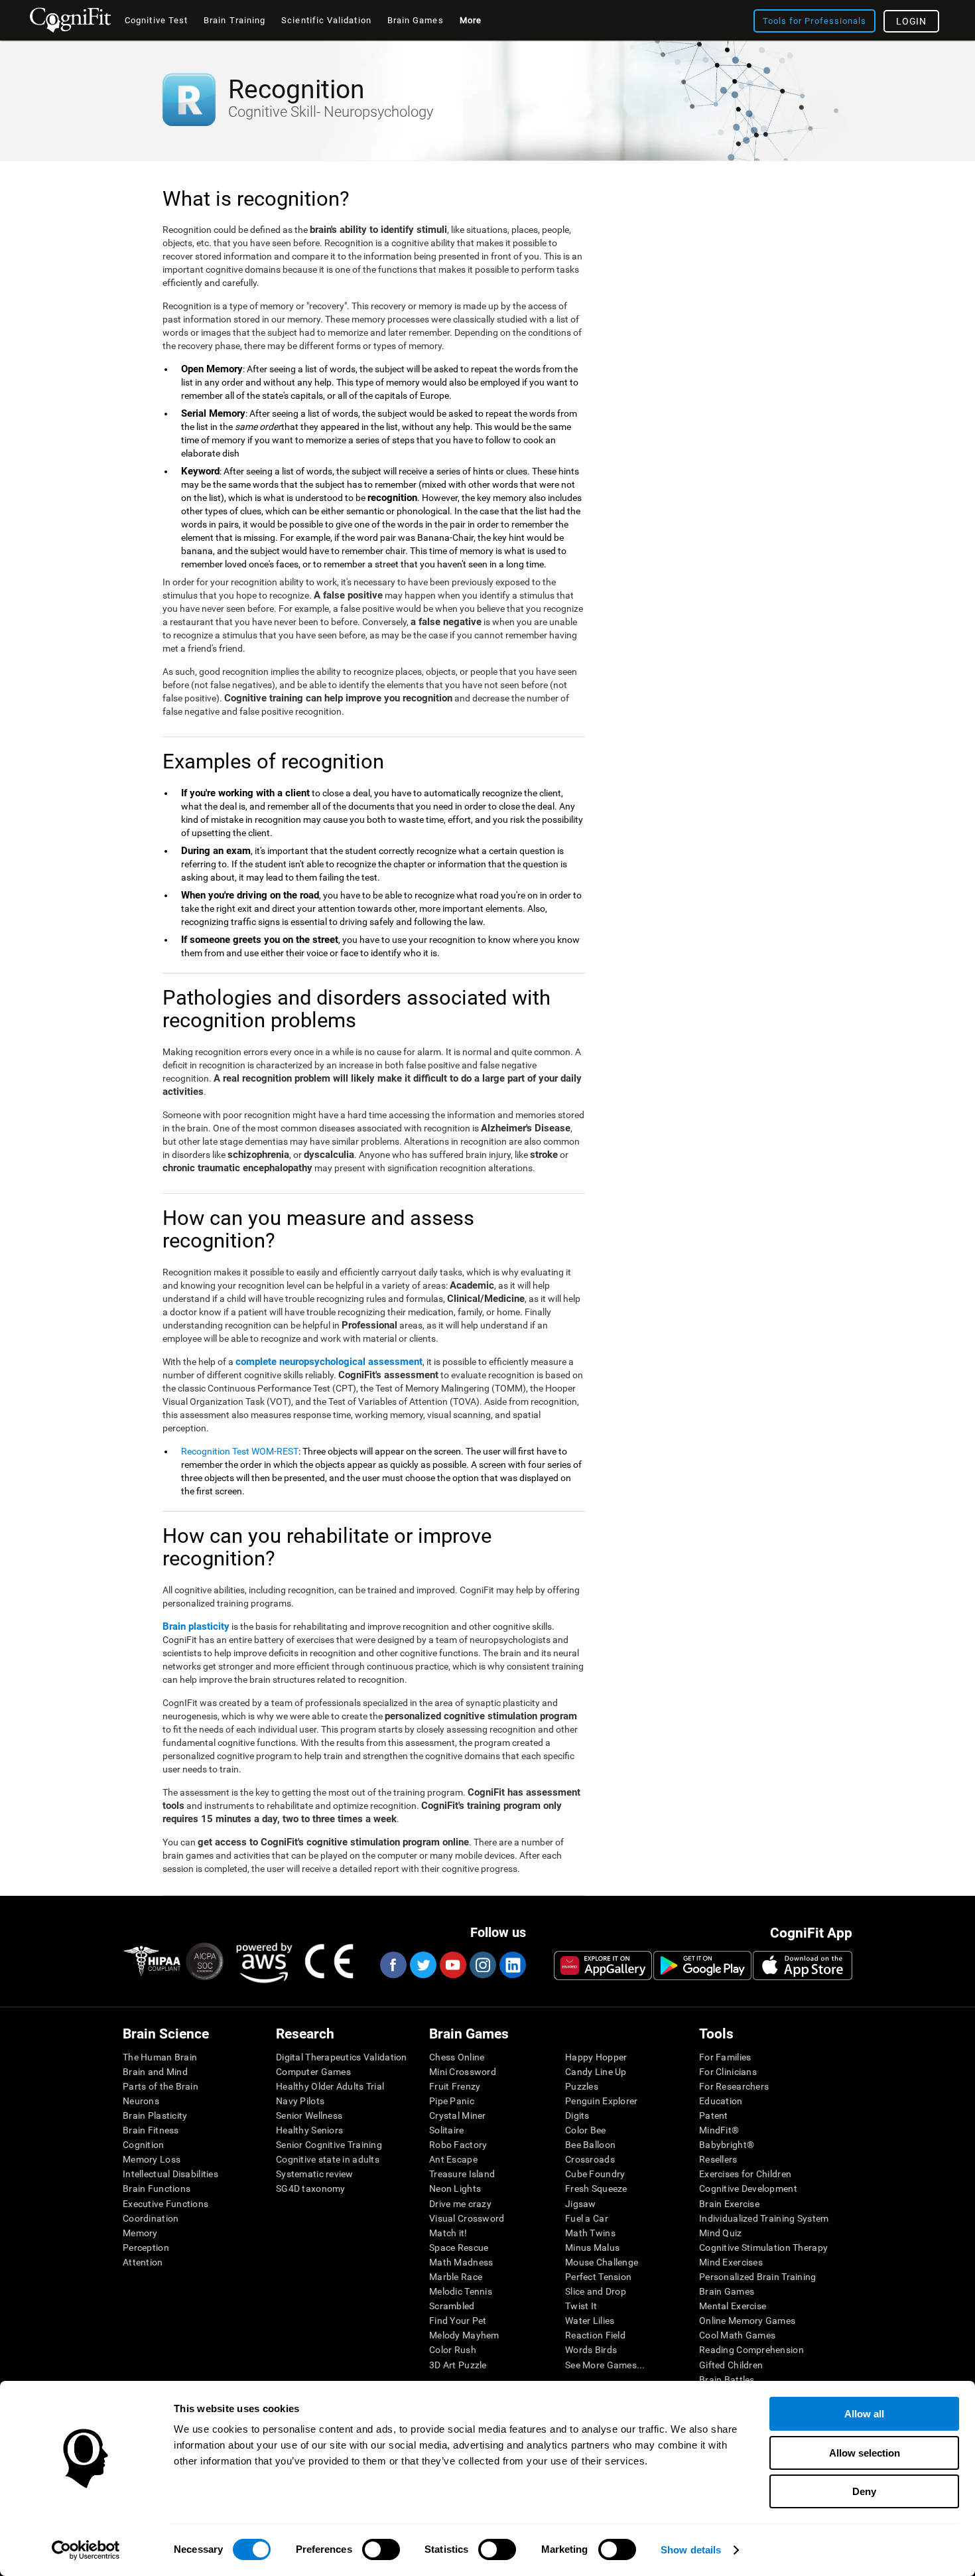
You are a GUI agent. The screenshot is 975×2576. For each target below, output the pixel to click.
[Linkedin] (512, 1965)
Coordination (151, 2218)
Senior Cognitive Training (329, 2145)
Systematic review (315, 2174)
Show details (691, 2550)
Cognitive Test (156, 20)
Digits (577, 2115)
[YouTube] (452, 1965)
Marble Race (456, 2277)
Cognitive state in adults (328, 2159)
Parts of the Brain (161, 2086)
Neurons (141, 2101)
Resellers (718, 2159)
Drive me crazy (460, 2204)
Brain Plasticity (155, 2115)
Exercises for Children (745, 2174)
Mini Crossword (463, 2072)
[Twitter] (422, 1965)
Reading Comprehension (751, 2350)
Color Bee (586, 2130)
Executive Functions (165, 2204)
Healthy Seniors (309, 2130)
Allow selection (865, 2453)
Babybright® (727, 2145)
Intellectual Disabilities (170, 2174)
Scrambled (452, 2306)
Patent (714, 2115)
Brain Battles (727, 2380)
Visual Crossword (467, 2218)
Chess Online (457, 2057)
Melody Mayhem (464, 2335)
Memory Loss (152, 2159)
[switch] (381, 2549)
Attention (143, 2262)
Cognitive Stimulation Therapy (763, 2248)
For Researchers (734, 2086)
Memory (140, 2233)
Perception (146, 2248)
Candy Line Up (596, 2072)
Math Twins (590, 2233)
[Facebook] (393, 1965)
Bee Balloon (590, 2145)
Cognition (144, 2145)
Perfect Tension (598, 2277)
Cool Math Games (737, 2335)
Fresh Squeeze (596, 2188)
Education (721, 2101)
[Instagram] (482, 1965)
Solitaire (447, 2130)
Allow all (864, 2414)
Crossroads (590, 2159)
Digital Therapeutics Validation (342, 2057)
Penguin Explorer (601, 2101)
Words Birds (591, 2350)
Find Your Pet (458, 2321)
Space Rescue (459, 2248)
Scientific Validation (326, 20)
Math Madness (461, 2262)
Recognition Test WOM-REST (240, 1451)
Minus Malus (592, 2248)
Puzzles (582, 2086)
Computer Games (313, 2072)
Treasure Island (462, 2174)
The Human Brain (160, 2057)
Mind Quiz (721, 2233)
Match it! (448, 2233)
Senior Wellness (309, 2115)
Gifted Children (731, 2365)
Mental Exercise (733, 2306)
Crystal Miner (458, 2115)
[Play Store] (702, 1966)
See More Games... (605, 2365)
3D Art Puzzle (458, 2365)
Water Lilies (590, 2321)
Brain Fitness (151, 2130)
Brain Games (727, 2291)
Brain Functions (157, 2188)
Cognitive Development (748, 2188)
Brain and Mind (155, 2072)
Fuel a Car (587, 2218)
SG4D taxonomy (311, 2188)
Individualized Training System (764, 2218)
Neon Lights (455, 2188)
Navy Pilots (300, 2101)
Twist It (581, 2306)
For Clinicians (728, 2072)
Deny (864, 2491)
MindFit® (719, 2130)
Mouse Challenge (602, 2262)
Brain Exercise (729, 2204)
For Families (725, 2057)
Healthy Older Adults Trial (330, 2086)
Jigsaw (581, 2204)
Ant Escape (453, 2159)
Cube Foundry (595, 2174)
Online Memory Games (747, 2321)
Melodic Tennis (461, 2291)
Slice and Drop (596, 2291)
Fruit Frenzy (455, 2086)
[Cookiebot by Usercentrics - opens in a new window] (86, 2550)
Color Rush (453, 2350)
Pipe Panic (452, 2101)
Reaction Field (595, 2335)
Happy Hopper (596, 2057)
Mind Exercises (731, 2262)
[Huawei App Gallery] (603, 1966)
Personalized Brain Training (758, 2277)
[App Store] (803, 1966)
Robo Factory (458, 2145)
